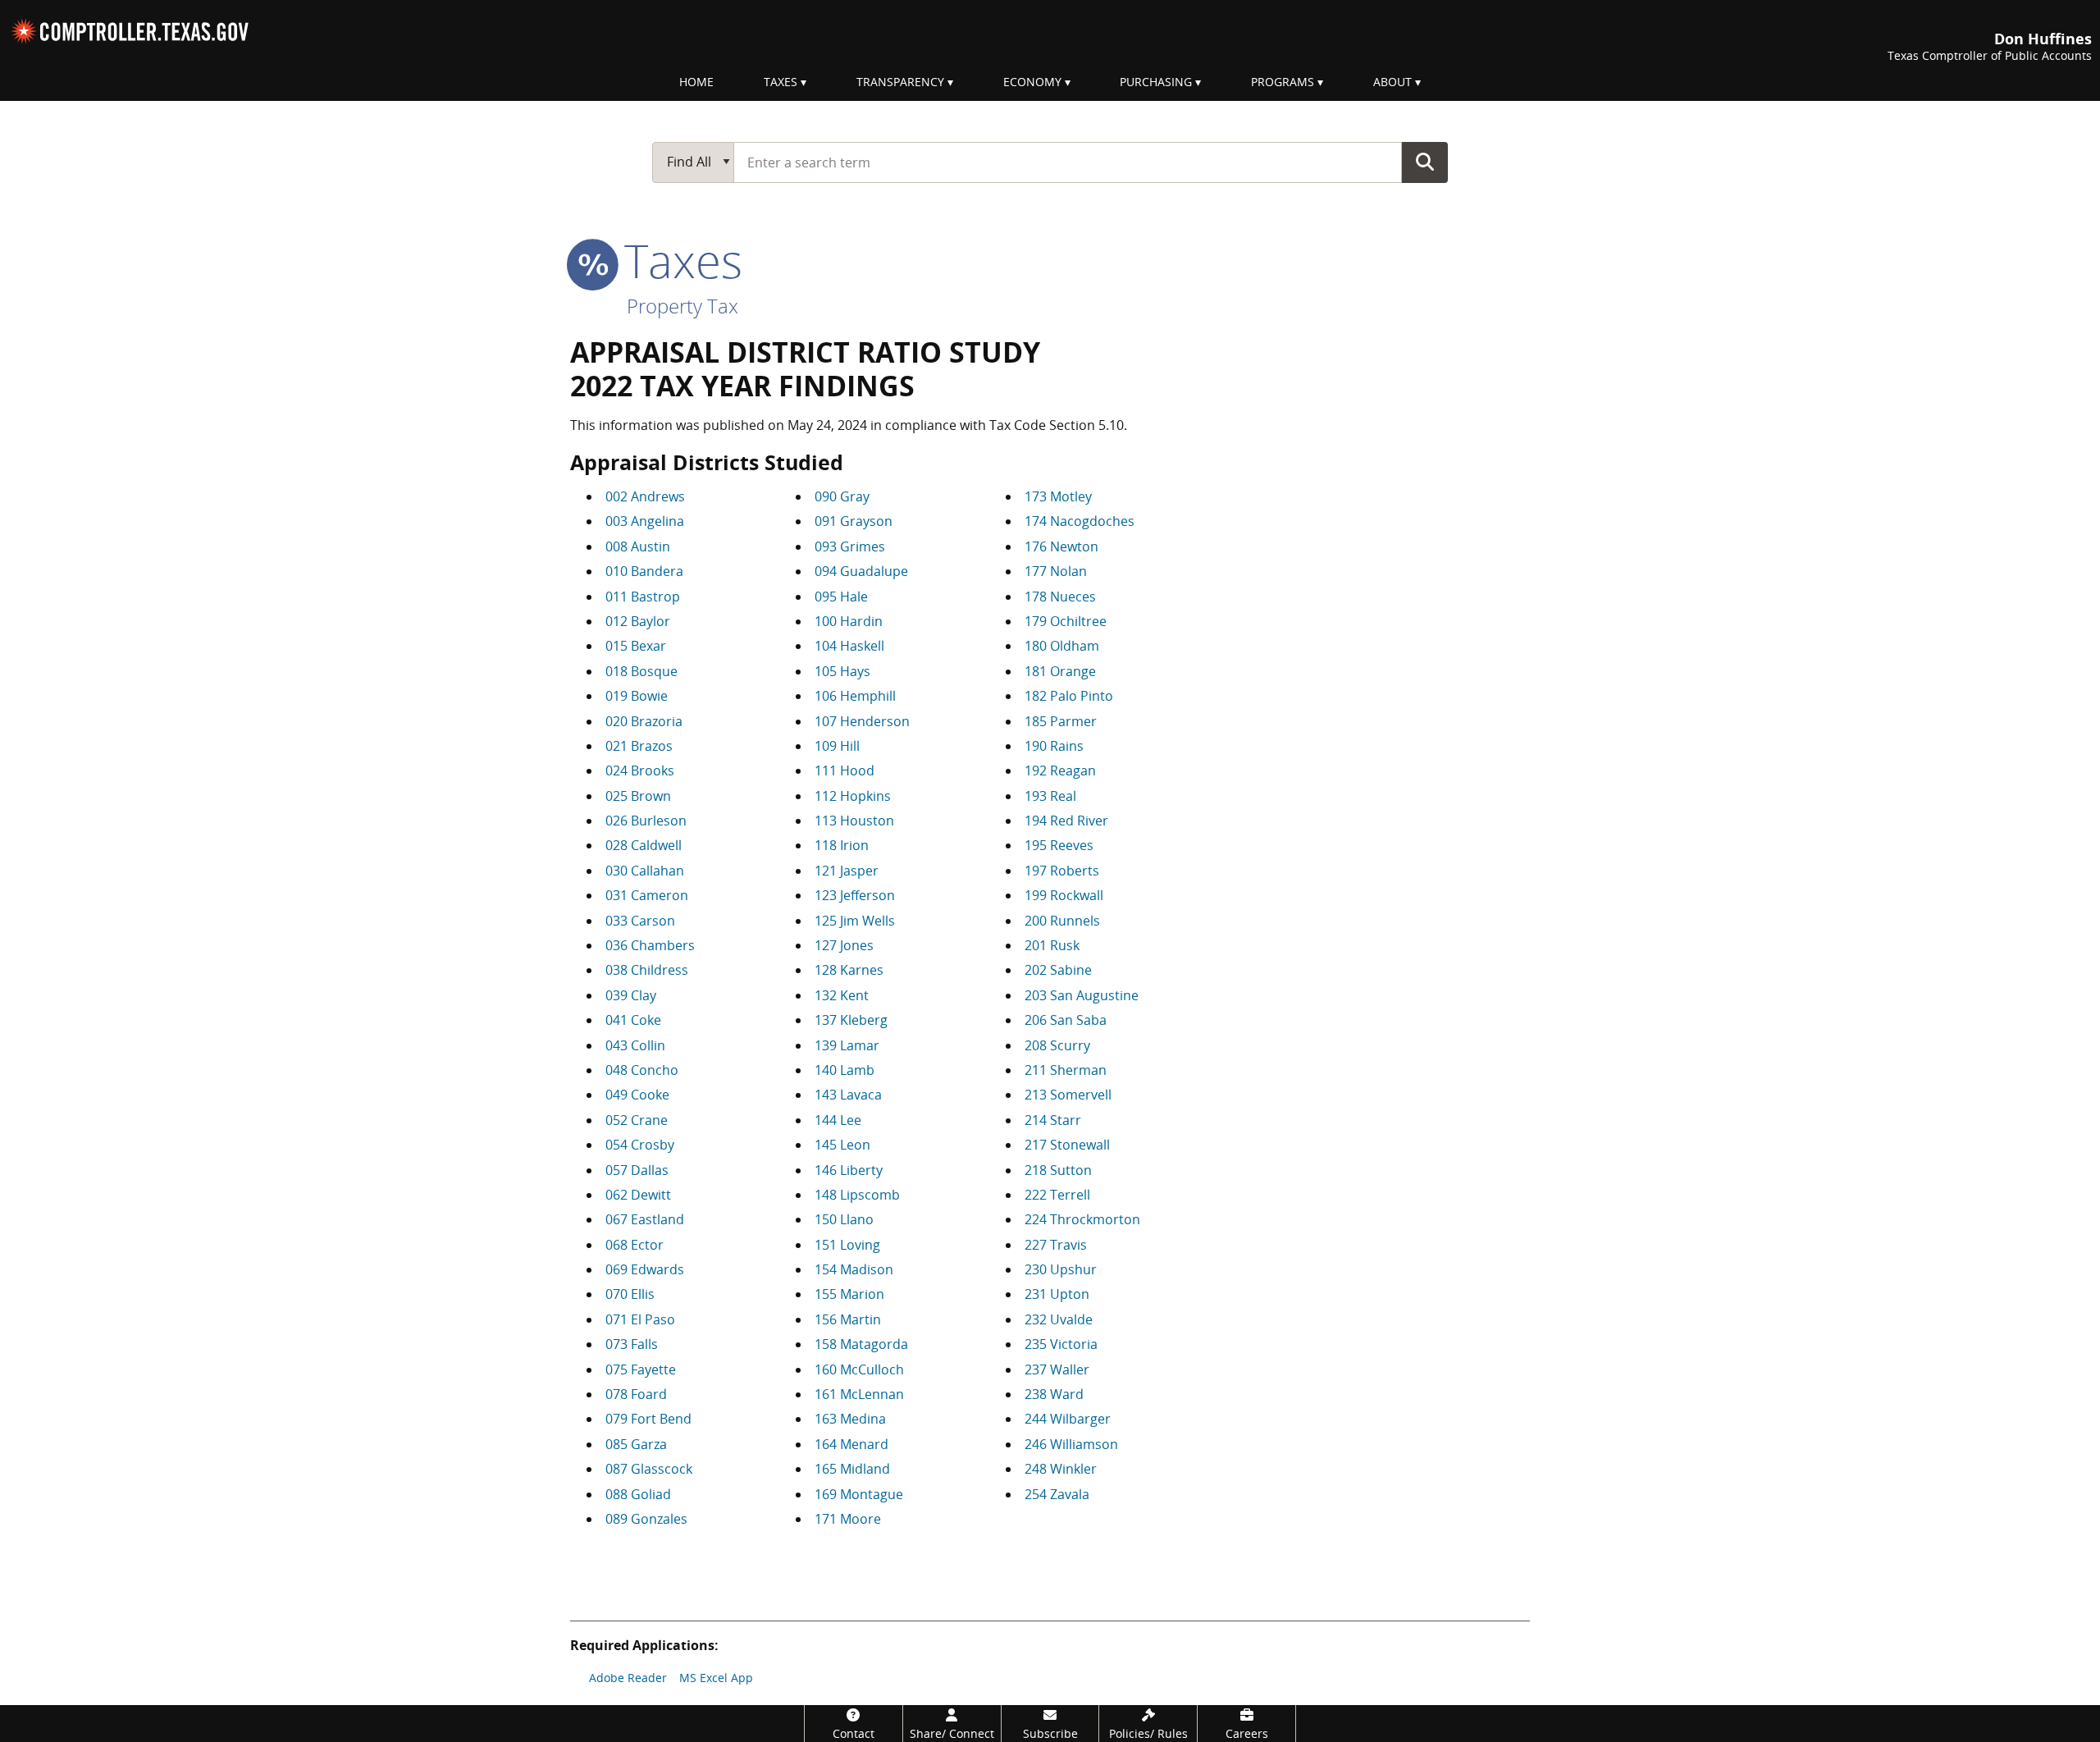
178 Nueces (1060, 597)
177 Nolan (1056, 571)
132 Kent (842, 995)
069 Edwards (645, 1269)
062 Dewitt (638, 1195)
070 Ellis (630, 1294)
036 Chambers (650, 945)
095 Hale (841, 597)
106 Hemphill (855, 696)
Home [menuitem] (696, 82)
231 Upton (1057, 1294)
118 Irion (842, 845)
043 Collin (635, 1045)
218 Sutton (1058, 1170)
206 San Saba (1066, 1020)
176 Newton (1061, 546)
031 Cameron (647, 895)
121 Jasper (847, 871)
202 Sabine (1058, 970)
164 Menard (851, 1444)
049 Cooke (637, 1095)
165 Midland (852, 1469)
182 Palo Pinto (1069, 696)
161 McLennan (859, 1394)
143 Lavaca (848, 1095)
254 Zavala (1057, 1494)
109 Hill (837, 746)
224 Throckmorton (1082, 1219)
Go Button (1425, 162)
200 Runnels (1062, 921)
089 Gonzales (646, 1519)
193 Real (1050, 796)
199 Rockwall (1064, 895)
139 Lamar (847, 1045)
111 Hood (845, 770)
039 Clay (631, 995)
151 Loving (847, 1245)
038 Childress (647, 970)
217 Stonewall (1067, 1145)
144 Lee (838, 1120)
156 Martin (848, 1319)
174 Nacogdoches (1080, 521)
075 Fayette (641, 1369)
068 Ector (635, 1245)
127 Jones (844, 945)
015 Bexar (636, 646)
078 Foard (636, 1394)
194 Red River (1066, 821)
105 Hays (842, 671)
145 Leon (842, 1145)
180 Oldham (1062, 646)
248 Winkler (1061, 1469)
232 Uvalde (1059, 1319)
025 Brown (638, 796)
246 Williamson (1071, 1444)
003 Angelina (645, 521)
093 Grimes (850, 546)
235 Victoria (1061, 1344)
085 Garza (636, 1444)
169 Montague (859, 1494)
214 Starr (1053, 1120)
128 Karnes (849, 970)
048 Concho (642, 1070)
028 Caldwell (644, 845)
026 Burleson (646, 821)
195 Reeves (1059, 845)
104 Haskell (849, 646)
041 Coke (633, 1020)
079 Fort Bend (648, 1419)
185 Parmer (1061, 721)
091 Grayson (854, 521)
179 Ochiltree (1066, 621)
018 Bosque (641, 671)
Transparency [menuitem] (900, 82)
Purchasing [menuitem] (1156, 82)
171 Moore (848, 1519)
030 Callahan (645, 871)
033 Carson (640, 921)
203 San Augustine (1082, 995)
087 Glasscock (649, 1469)
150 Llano (844, 1219)
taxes (677, 260)
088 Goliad (638, 1494)
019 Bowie (637, 696)
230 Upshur (1061, 1269)
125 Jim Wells (855, 921)
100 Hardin (849, 621)
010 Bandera (644, 571)
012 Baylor (638, 621)
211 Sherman (1066, 1070)
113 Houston (854, 821)
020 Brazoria (644, 721)
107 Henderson (862, 721)
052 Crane (637, 1120)
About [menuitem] (1392, 82)
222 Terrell (1057, 1195)
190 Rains (1054, 746)
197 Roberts (1062, 871)
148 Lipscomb (857, 1195)
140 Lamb (845, 1070)
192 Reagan (1060, 770)
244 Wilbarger (1068, 1419)
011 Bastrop (643, 597)
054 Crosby (640, 1145)
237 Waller (1057, 1369)
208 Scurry (1057, 1045)
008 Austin (638, 546)
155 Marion (849, 1294)
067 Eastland (645, 1219)
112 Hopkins (853, 796)
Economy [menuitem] (1032, 82)
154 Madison (854, 1269)
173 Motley (1058, 496)
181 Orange (1060, 671)
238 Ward (1054, 1394)
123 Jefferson (855, 895)
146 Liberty (849, 1170)
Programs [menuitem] (1283, 82)
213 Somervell (1068, 1095)
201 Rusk (1052, 945)
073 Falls (632, 1344)
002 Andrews (645, 496)
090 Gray (842, 496)
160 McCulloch (859, 1369)
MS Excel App (716, 1678)
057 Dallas (637, 1170)
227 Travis (1056, 1245)
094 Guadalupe (861, 571)
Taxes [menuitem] (781, 82)
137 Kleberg (851, 1020)
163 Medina (850, 1419)
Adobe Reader (628, 1678)
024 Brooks (640, 770)
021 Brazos (639, 746)
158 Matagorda (861, 1344)
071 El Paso (640, 1319)
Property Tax (682, 306)
